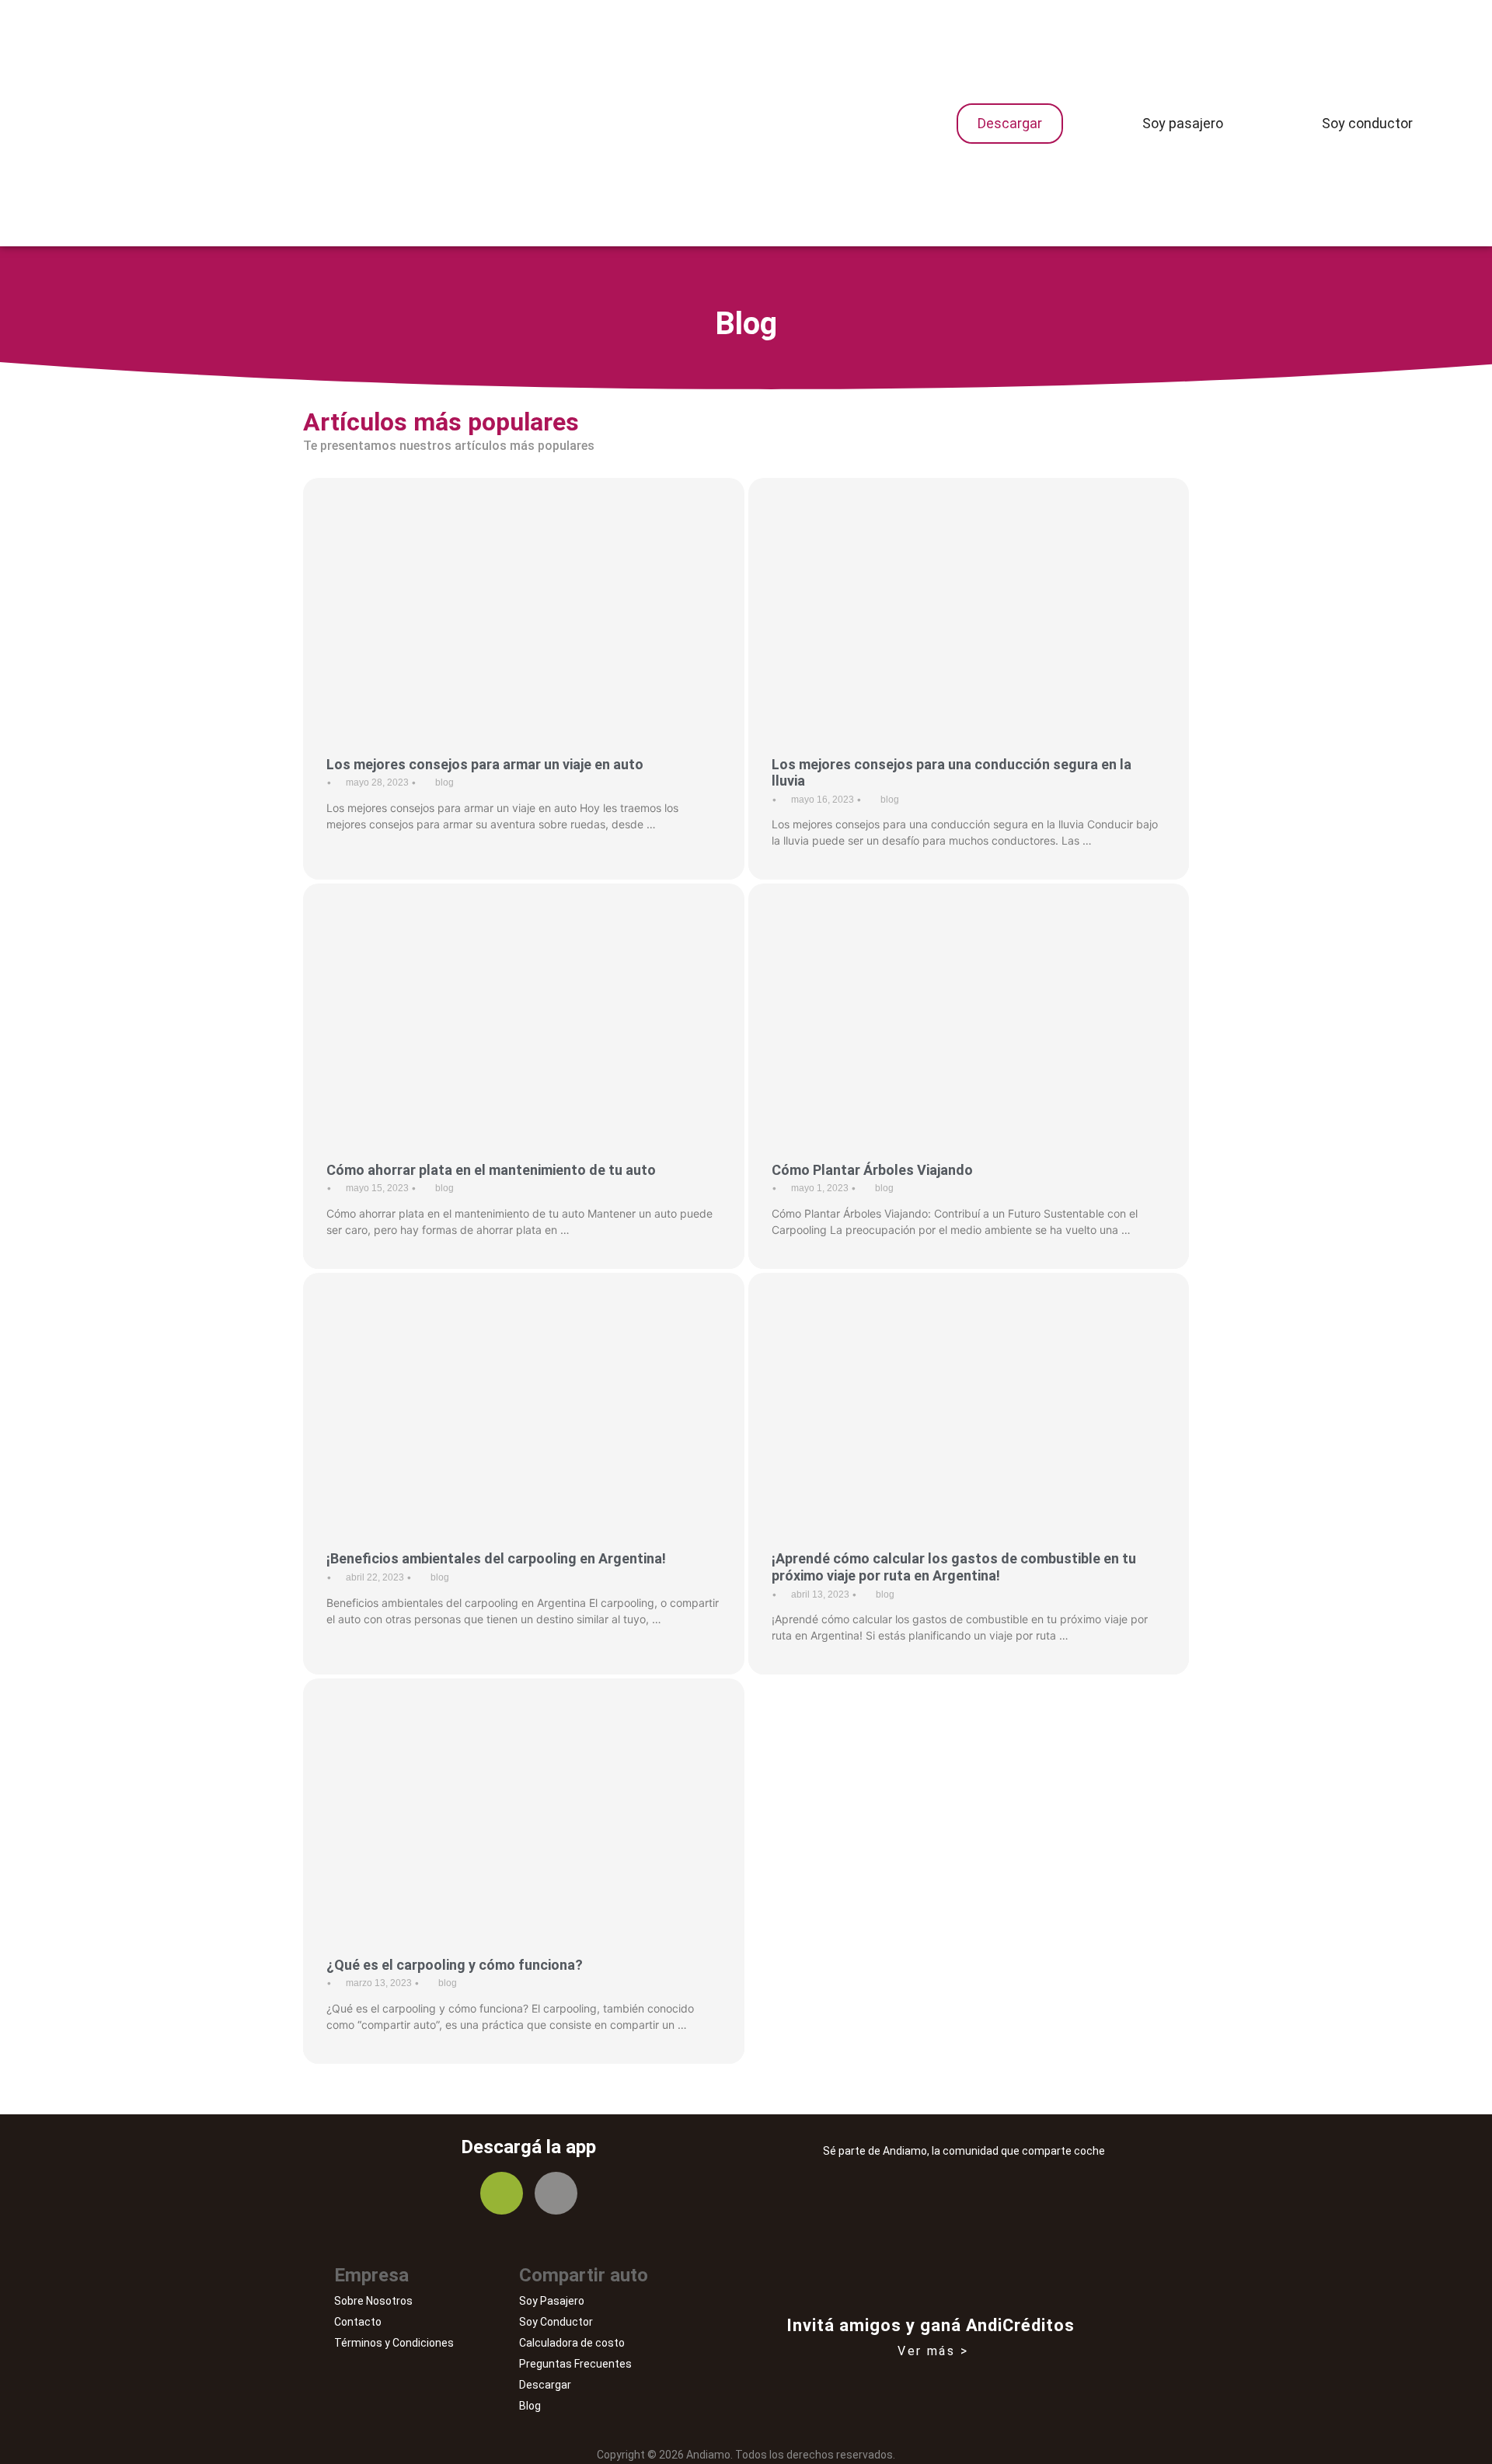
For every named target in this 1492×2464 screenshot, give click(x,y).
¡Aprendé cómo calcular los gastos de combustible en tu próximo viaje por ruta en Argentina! (954, 1567)
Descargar (545, 2385)
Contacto (358, 2322)
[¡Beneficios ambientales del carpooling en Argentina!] (524, 1397)
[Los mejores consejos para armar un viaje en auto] (524, 602)
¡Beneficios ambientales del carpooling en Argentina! (496, 1558)
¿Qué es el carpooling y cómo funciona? (455, 1965)
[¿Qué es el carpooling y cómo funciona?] (524, 1802)
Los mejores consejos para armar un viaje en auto (485, 764)
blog (444, 782)
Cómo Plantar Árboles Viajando (872, 1170)
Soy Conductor (556, 2322)
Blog (530, 2406)
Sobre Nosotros (373, 2301)
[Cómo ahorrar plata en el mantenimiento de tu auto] (524, 1007)
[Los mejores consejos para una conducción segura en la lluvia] (969, 602)
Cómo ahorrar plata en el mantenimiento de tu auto (491, 1170)
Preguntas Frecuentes (575, 2364)
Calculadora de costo (572, 2343)
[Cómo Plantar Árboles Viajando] (969, 1007)
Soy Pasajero (552, 2301)
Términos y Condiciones (394, 2343)
